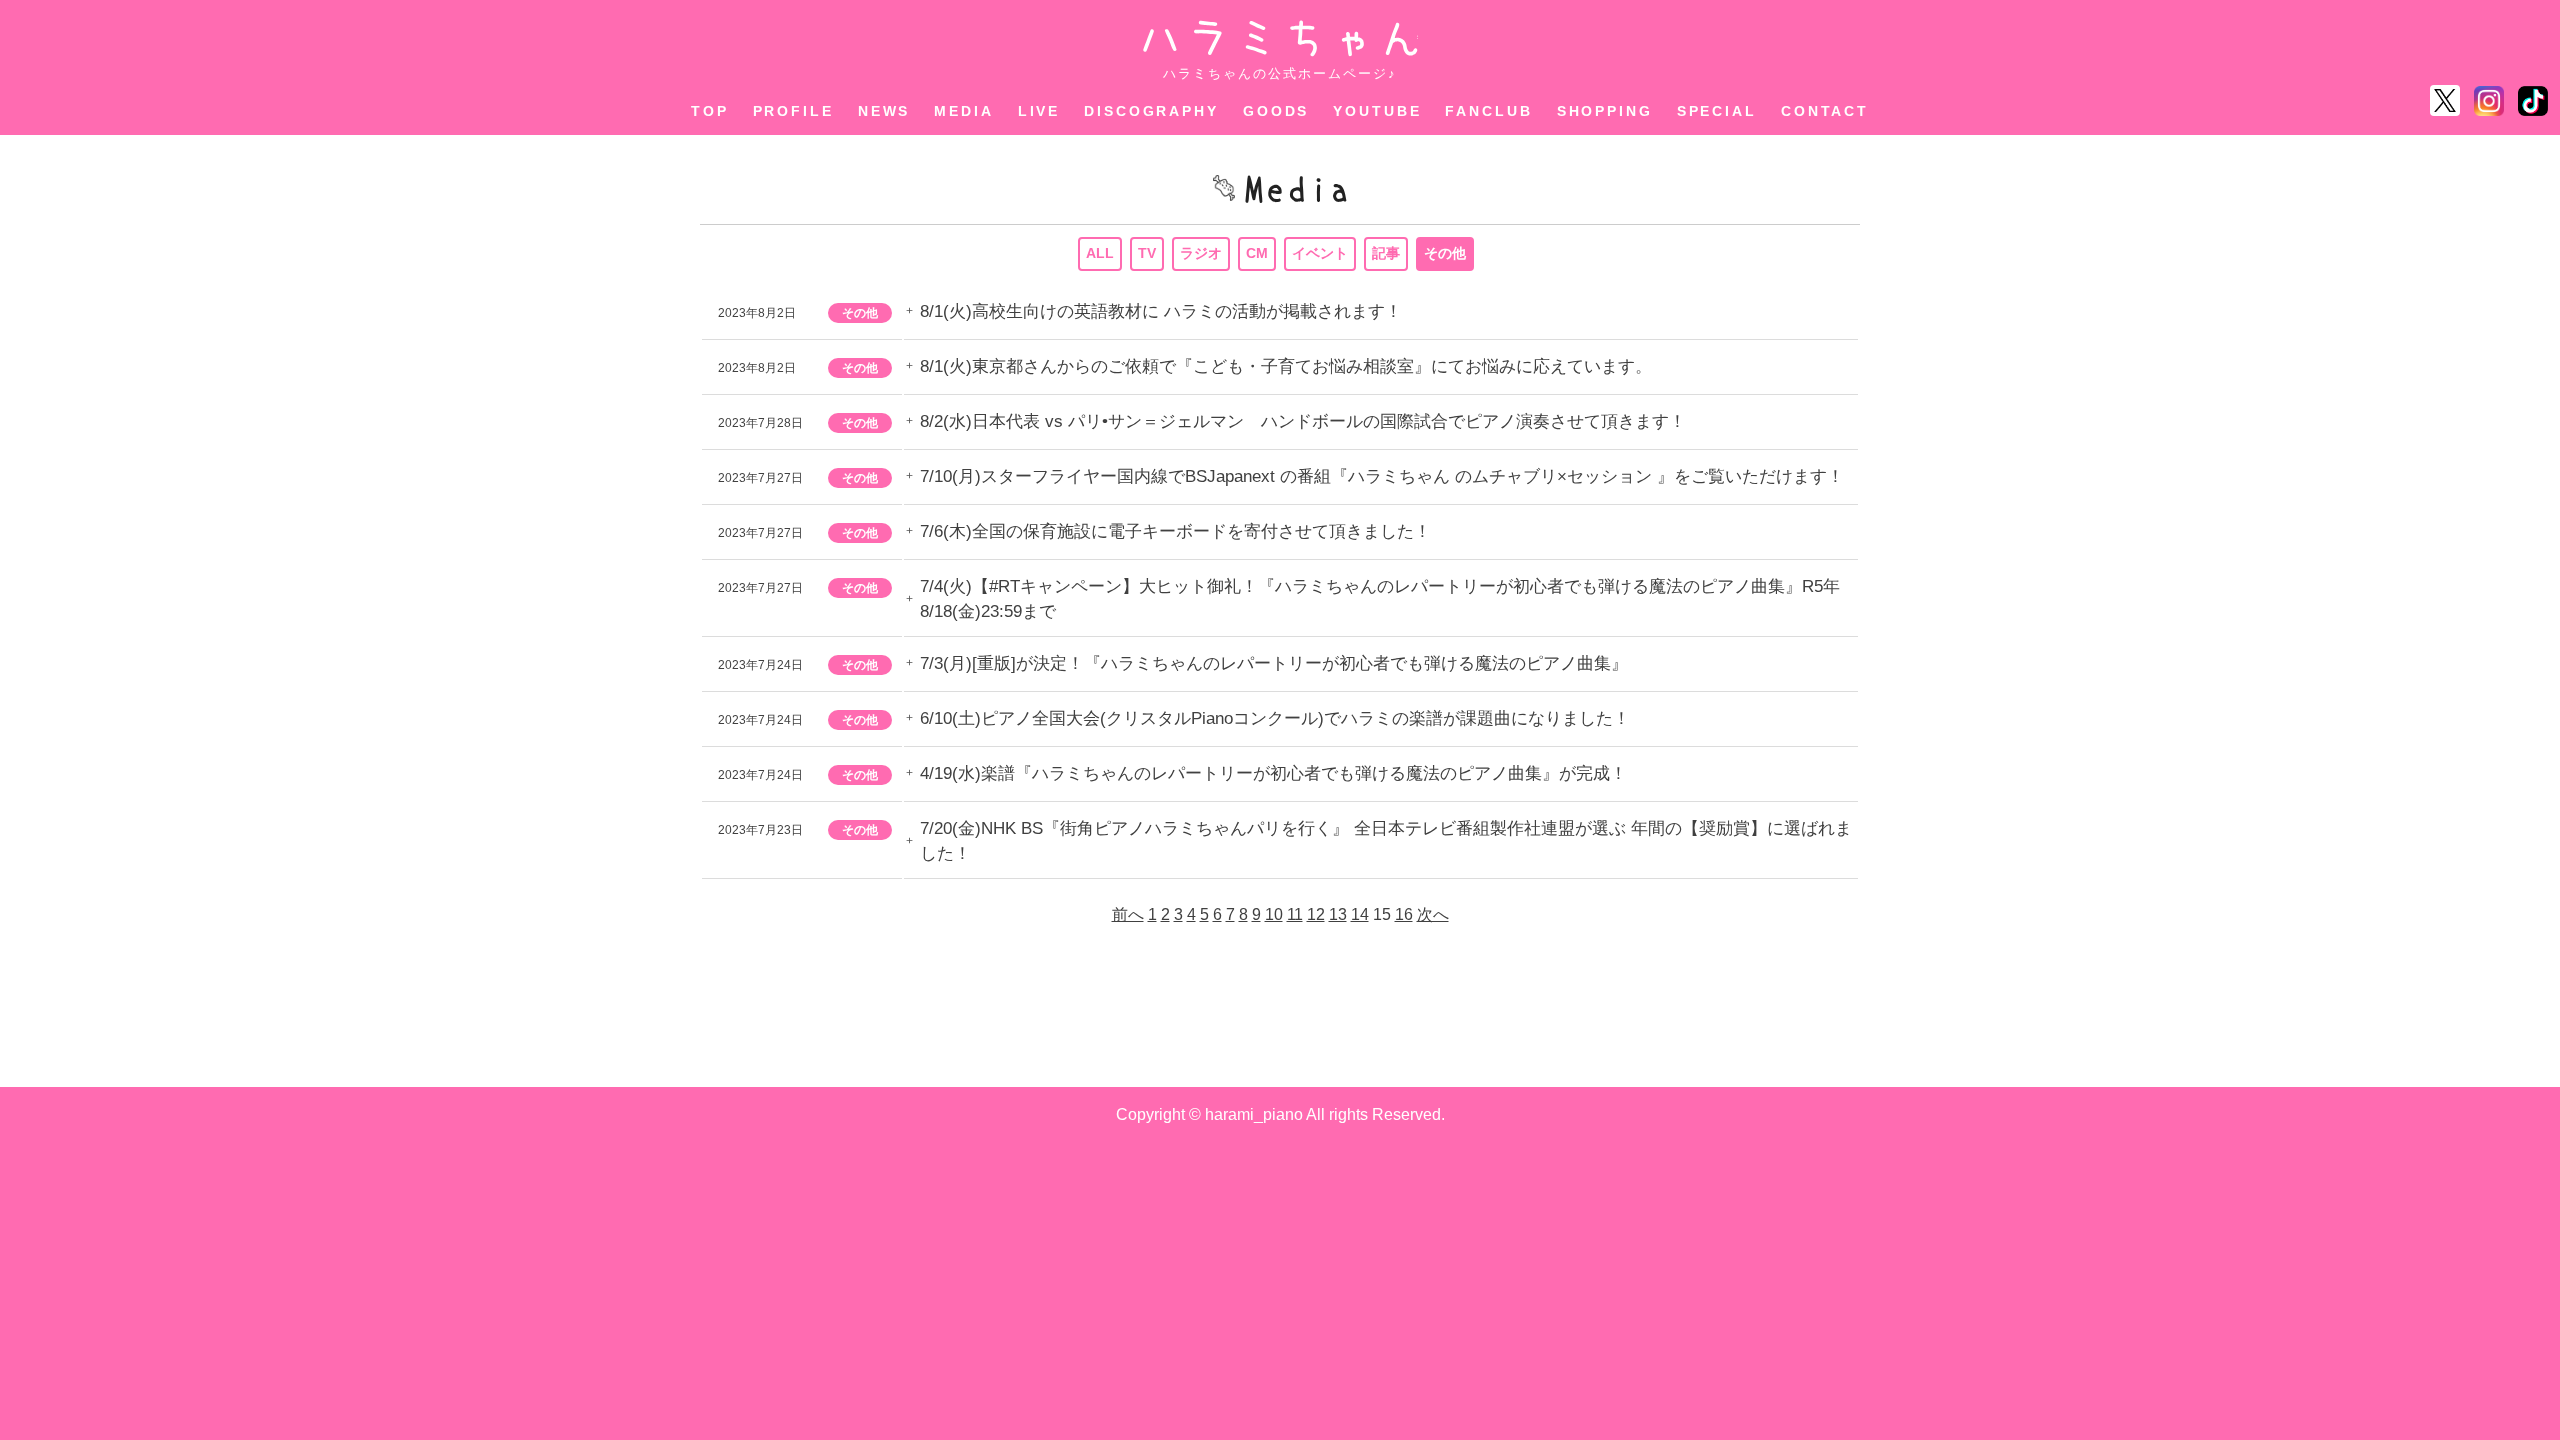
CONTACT (1825, 111)
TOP (710, 111)
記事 (1386, 253)
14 (1360, 914)
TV (1147, 253)
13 (1338, 914)
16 (1404, 914)
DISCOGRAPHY (1151, 111)
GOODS (1276, 111)
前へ (1128, 914)
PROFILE (793, 111)
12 (1316, 914)
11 (1295, 914)
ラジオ (1201, 253)
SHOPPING (1605, 111)
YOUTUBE (1377, 111)
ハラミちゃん (1280, 38)
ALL (1100, 253)
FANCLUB (1488, 111)
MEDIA (963, 111)
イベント (1320, 253)
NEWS (884, 111)
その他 (1445, 253)
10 (1274, 914)
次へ (1433, 914)
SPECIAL (1717, 111)
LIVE (1039, 111)
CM (1257, 253)
